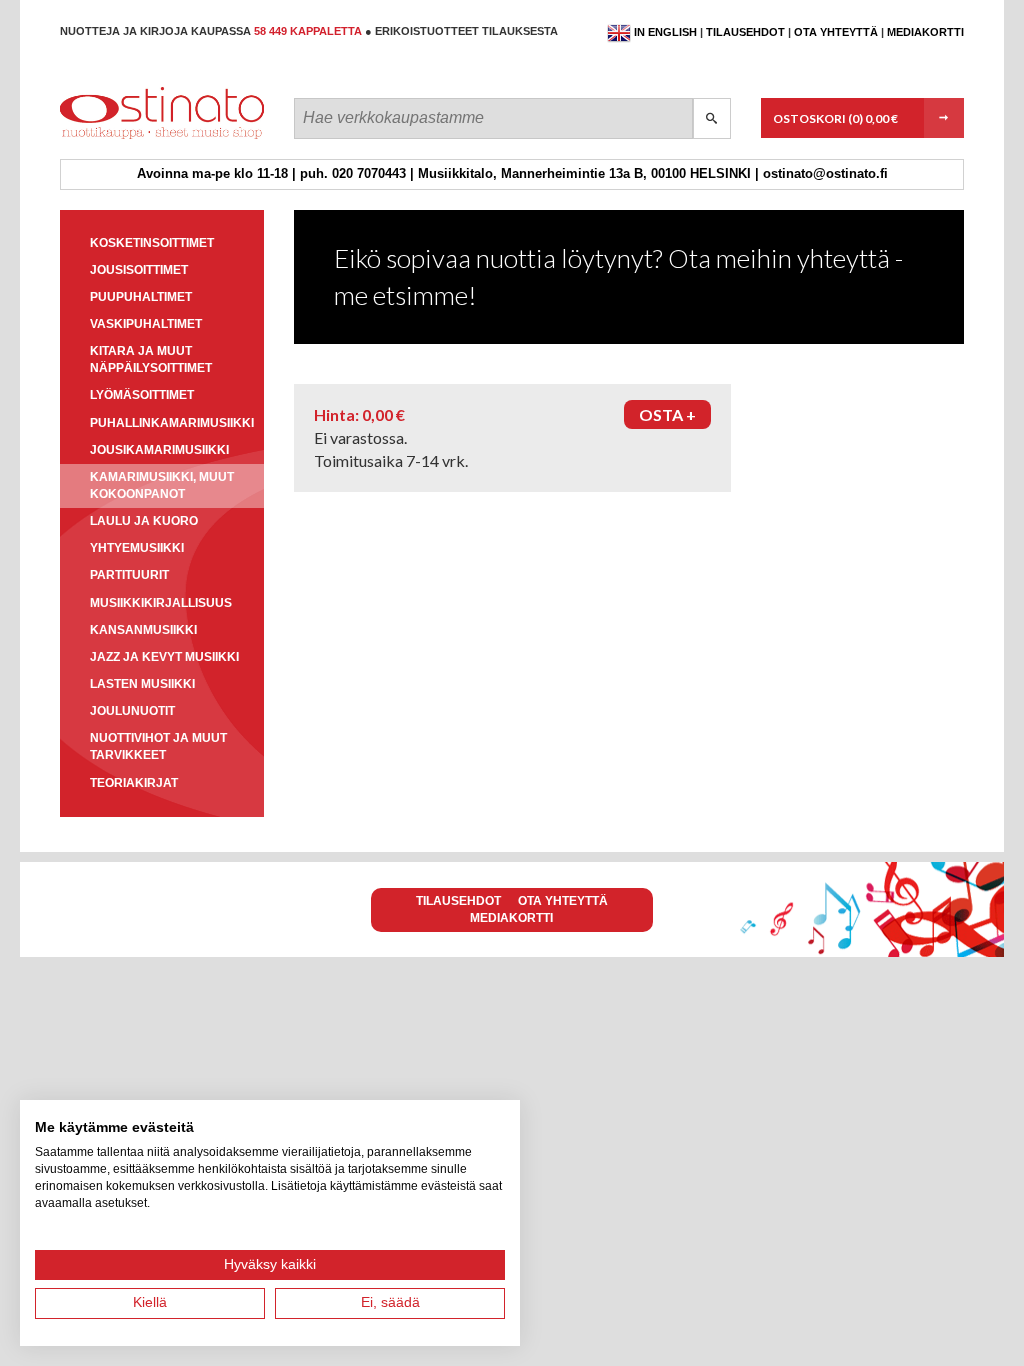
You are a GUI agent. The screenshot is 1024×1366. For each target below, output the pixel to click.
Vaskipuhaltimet (146, 324)
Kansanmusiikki (143, 630)
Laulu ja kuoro (144, 521)
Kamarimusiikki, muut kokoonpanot (162, 485)
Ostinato (150, 138)
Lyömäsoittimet (142, 395)
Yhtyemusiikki (137, 548)
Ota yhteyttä (836, 32)
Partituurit (129, 575)
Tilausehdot (745, 32)
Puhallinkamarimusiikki (172, 423)
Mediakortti (925, 32)
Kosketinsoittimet (152, 243)
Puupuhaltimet (141, 297)
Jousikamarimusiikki (159, 450)
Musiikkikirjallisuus (161, 603)
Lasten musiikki (142, 684)
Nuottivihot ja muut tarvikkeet (158, 746)
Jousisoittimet (139, 270)
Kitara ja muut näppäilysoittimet (151, 359)
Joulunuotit (132, 711)
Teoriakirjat (134, 783)
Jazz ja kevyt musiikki (164, 657)
